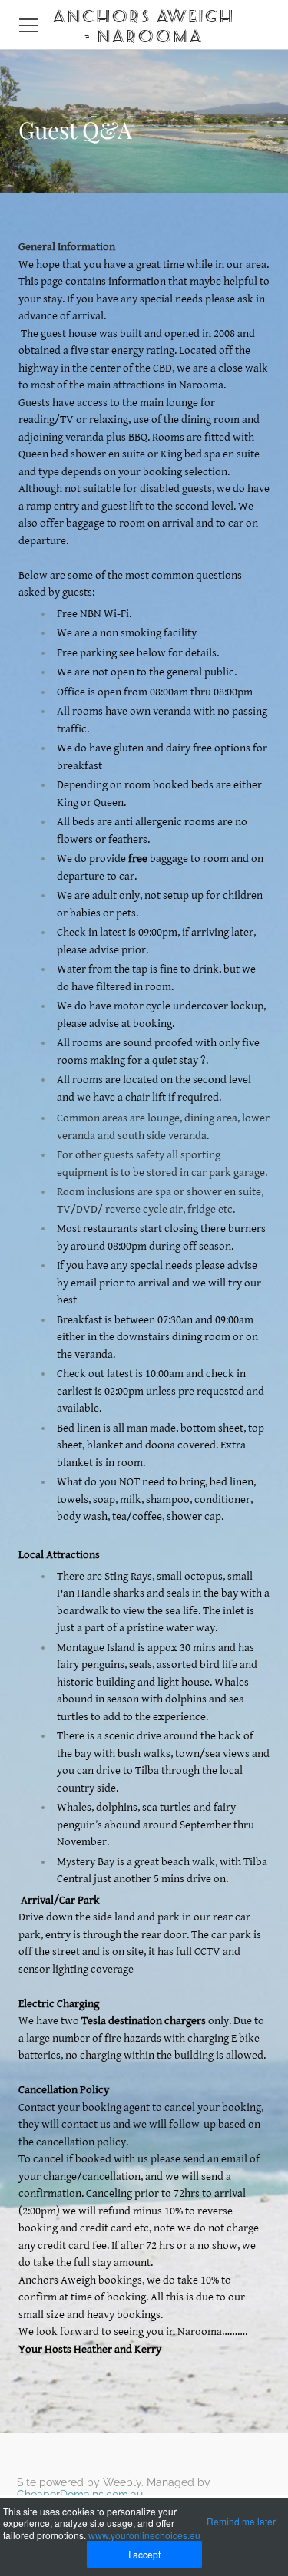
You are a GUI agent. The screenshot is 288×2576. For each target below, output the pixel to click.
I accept (144, 2554)
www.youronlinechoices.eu (144, 2535)
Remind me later (241, 2521)
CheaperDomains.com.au (80, 2495)
